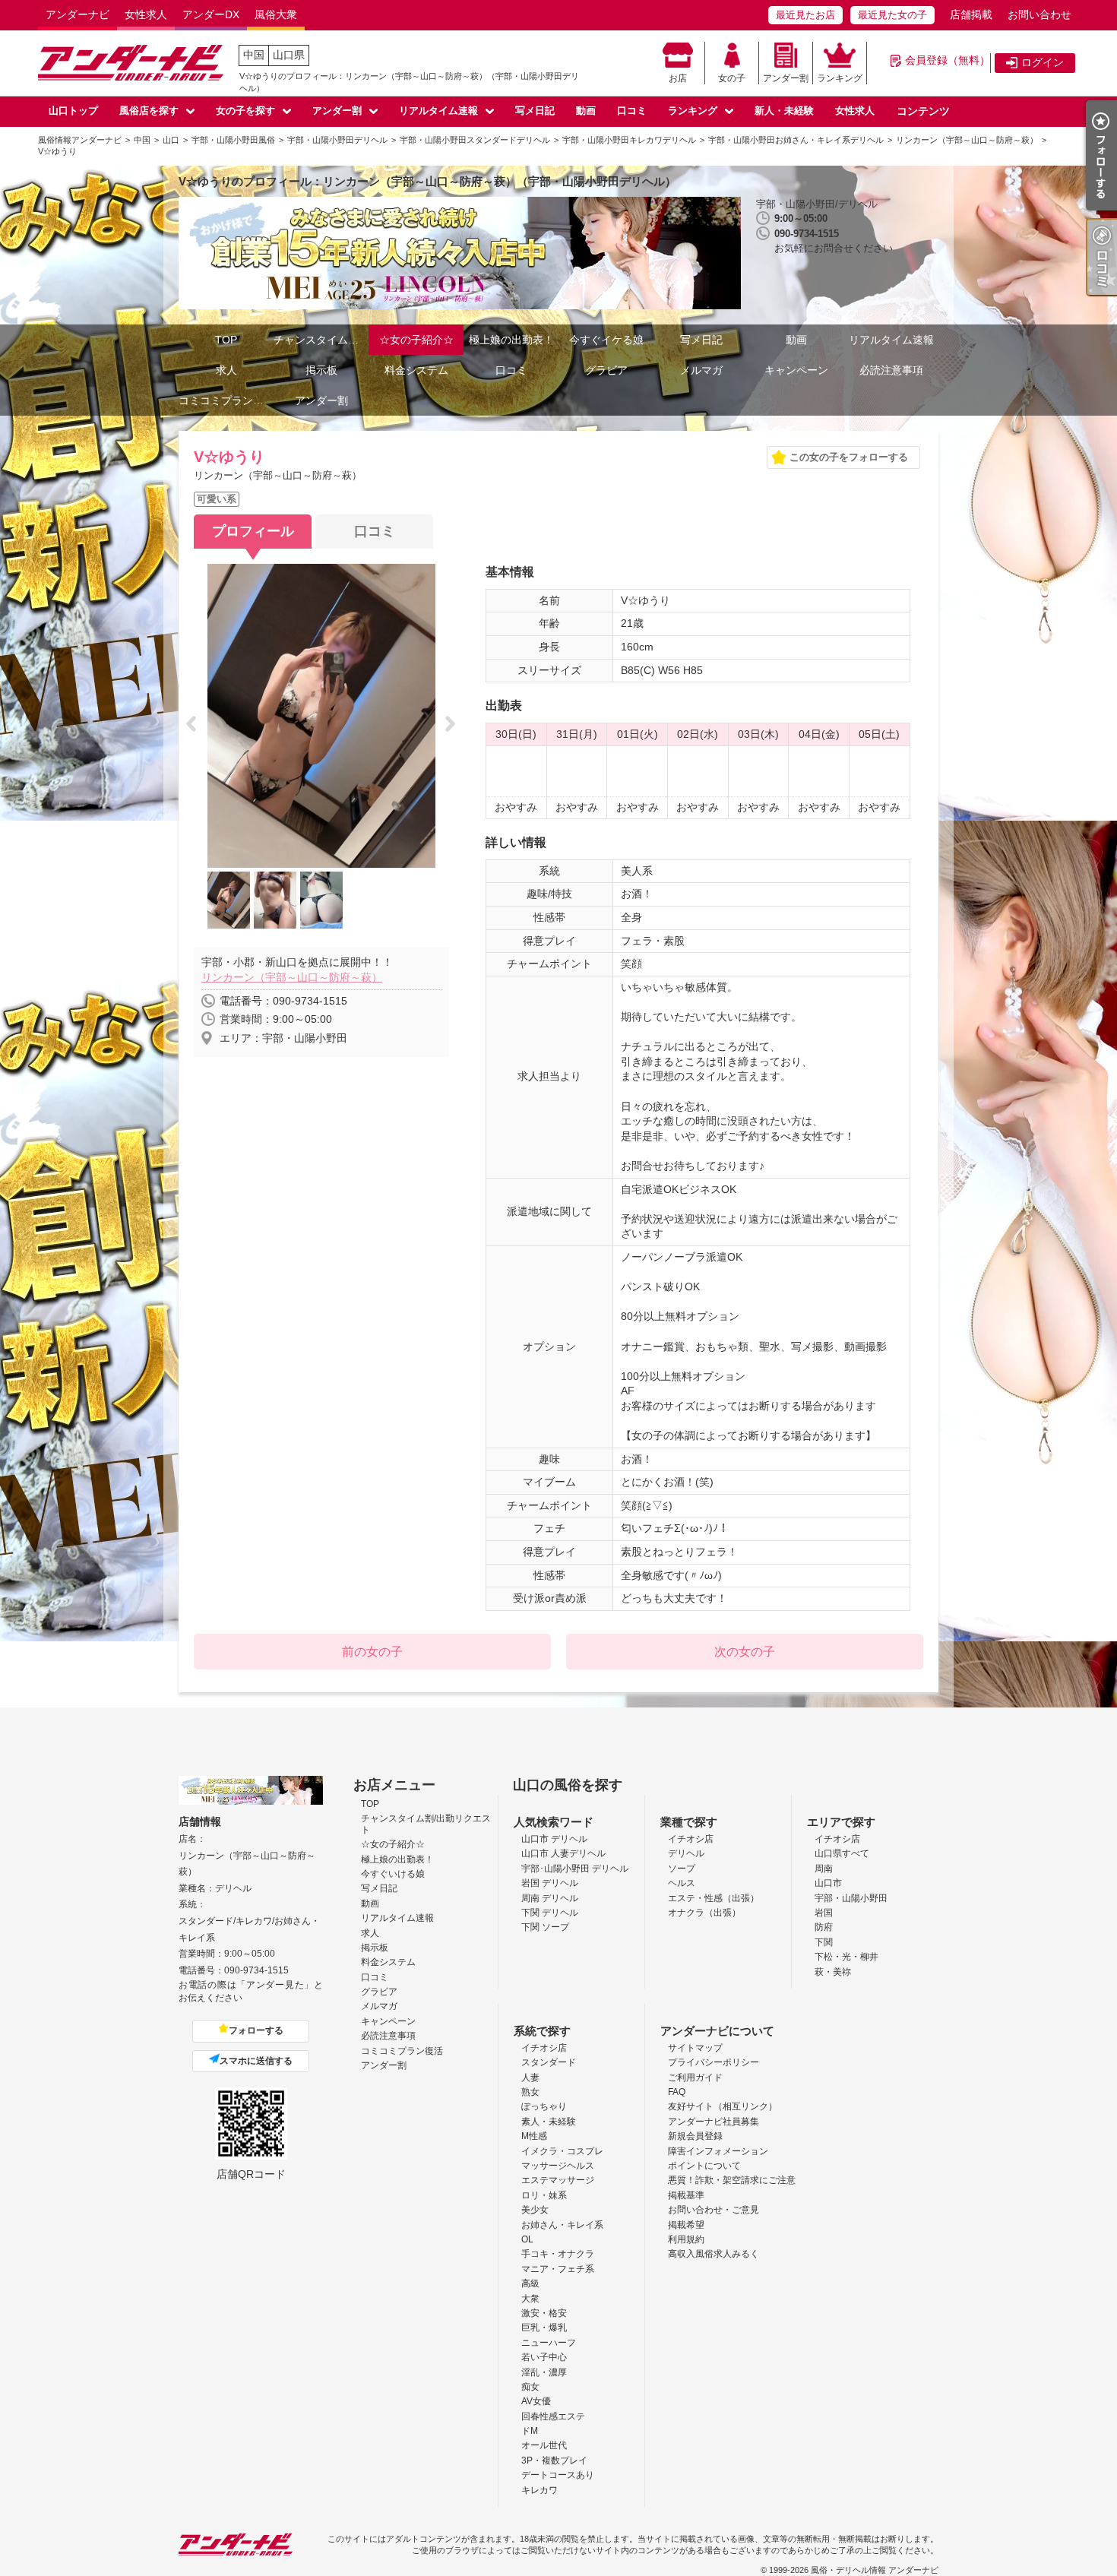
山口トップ (73, 111)
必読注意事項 (891, 370)
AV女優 (536, 2401)
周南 (824, 1869)
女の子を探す (245, 111)
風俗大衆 (276, 14)
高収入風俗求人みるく (714, 2254)
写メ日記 (535, 111)
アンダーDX (211, 14)
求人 (226, 370)
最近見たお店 (805, 15)
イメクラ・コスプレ (562, 2151)
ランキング (840, 78)
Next (455, 725)
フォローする (256, 2030)
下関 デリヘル (550, 1913)
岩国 (824, 1913)
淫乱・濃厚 (544, 2372)
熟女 (530, 2092)
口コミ (632, 111)
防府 (824, 1927)
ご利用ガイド (695, 2078)
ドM (530, 2431)
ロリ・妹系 (544, 2195)
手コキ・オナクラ (558, 2254)
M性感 (534, 2136)
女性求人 (146, 14)
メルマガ (701, 370)
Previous (196, 725)
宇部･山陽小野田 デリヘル (575, 1869)
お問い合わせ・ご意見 (714, 2210)
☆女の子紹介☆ (416, 340)
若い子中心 (544, 2357)
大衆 (530, 2299)
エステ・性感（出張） (714, 1898)
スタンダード (549, 2062)
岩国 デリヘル (550, 1883)
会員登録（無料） (948, 60)
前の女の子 (372, 1652)
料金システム (416, 370)
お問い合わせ (1039, 14)
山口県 (289, 55)
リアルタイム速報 (438, 111)
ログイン (1043, 62)
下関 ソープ (545, 1927)
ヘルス (682, 1883)
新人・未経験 (784, 111)
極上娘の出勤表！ (511, 340)
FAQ (677, 2092)
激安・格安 (544, 2313)
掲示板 (321, 370)
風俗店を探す (149, 111)
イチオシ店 (691, 1839)
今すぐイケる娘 (606, 340)
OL (527, 2239)
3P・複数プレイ (554, 2460)
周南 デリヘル (550, 1898)
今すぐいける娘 (393, 1874)
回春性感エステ (553, 2416)
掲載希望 (686, 2225)
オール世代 (544, 2445)
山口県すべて (842, 1853)
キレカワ (540, 2490)
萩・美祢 (833, 1972)
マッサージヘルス (558, 2166)
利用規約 (686, 2239)
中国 (254, 55)
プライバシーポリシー (714, 2062)
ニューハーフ (549, 2343)
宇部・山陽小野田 (851, 1898)
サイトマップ (695, 2048)
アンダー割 (786, 78)
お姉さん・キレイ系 (562, 2225)
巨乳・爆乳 (544, 2328)
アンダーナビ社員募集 (714, 2122)
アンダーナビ (78, 14)
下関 (824, 1942)
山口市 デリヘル (554, 1839)
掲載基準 (686, 2195)
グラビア (606, 370)
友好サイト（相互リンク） (723, 2106)
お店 (678, 78)
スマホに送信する (256, 2061)
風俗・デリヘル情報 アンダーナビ (875, 2570)
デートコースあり (558, 2475)
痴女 (530, 2387)
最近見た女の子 (892, 15)
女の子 (732, 78)
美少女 (535, 2210)
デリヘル (686, 1853)
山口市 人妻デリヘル (563, 1853)
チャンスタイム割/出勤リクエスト (321, 340)
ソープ (682, 1869)
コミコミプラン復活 (226, 400)
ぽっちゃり (544, 2106)
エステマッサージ (558, 2180)
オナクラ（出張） (704, 1913)
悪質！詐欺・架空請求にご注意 (732, 2180)
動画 (586, 111)
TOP (226, 340)
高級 (530, 2283)
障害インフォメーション (718, 2151)
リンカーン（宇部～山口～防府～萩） (292, 977)
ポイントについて (704, 2166)
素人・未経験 (549, 2122)
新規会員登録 (695, 2136)
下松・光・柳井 (846, 1957)
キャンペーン (796, 370)
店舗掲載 (971, 14)
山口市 (828, 1883)
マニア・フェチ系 (558, 2269)
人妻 (530, 2078)
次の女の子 (745, 1652)
